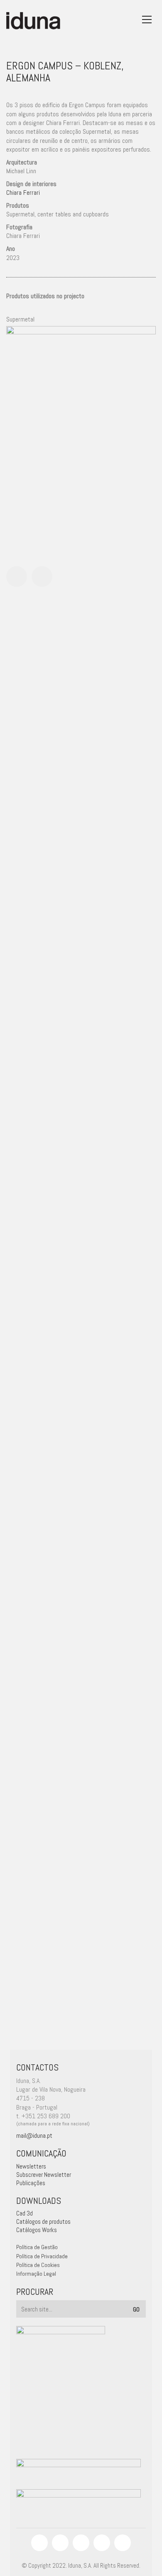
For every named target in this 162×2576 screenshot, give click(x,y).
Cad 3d (25, 2213)
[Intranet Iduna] (123, 2543)
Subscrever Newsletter (44, 2175)
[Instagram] (60, 2543)
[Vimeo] (102, 2543)
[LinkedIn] (81, 2543)
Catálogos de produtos (43, 2221)
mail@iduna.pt (34, 2136)
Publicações (31, 2183)
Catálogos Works (37, 2230)
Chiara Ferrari (23, 193)
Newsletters (31, 2166)
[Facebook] (39, 2543)
